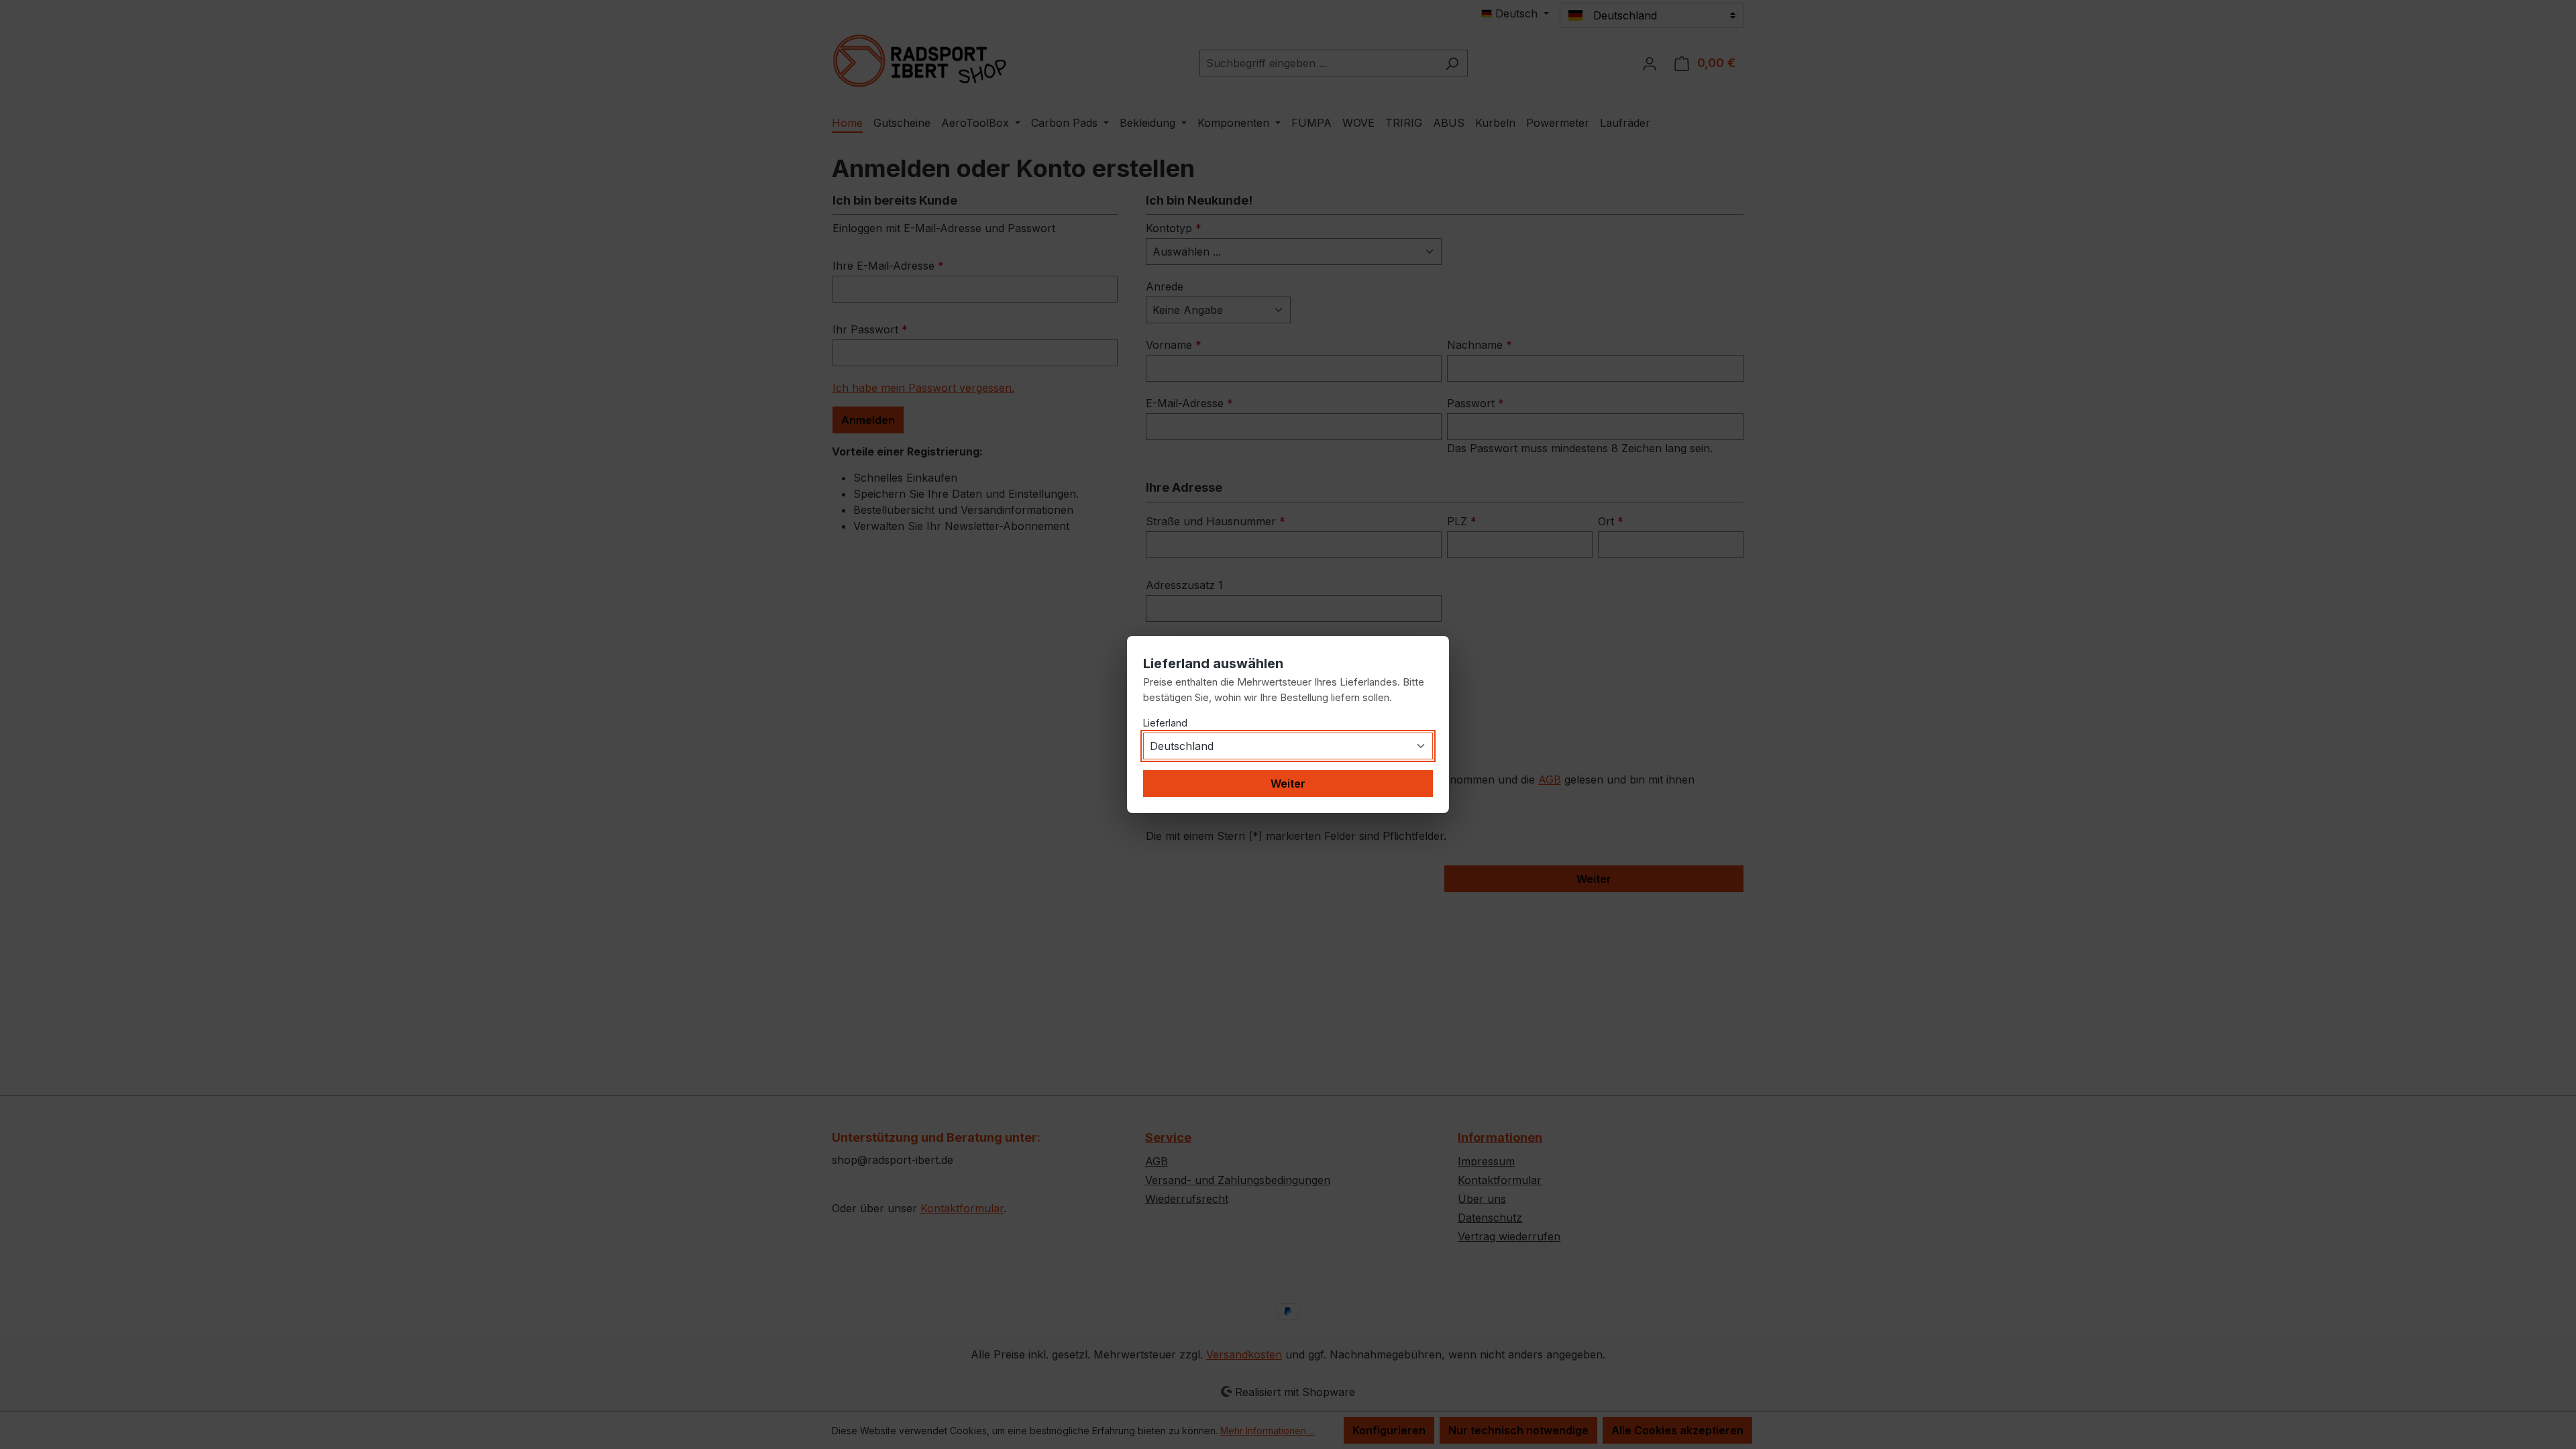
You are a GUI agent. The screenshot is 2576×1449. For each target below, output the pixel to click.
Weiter (1288, 784)
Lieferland (1165, 723)
